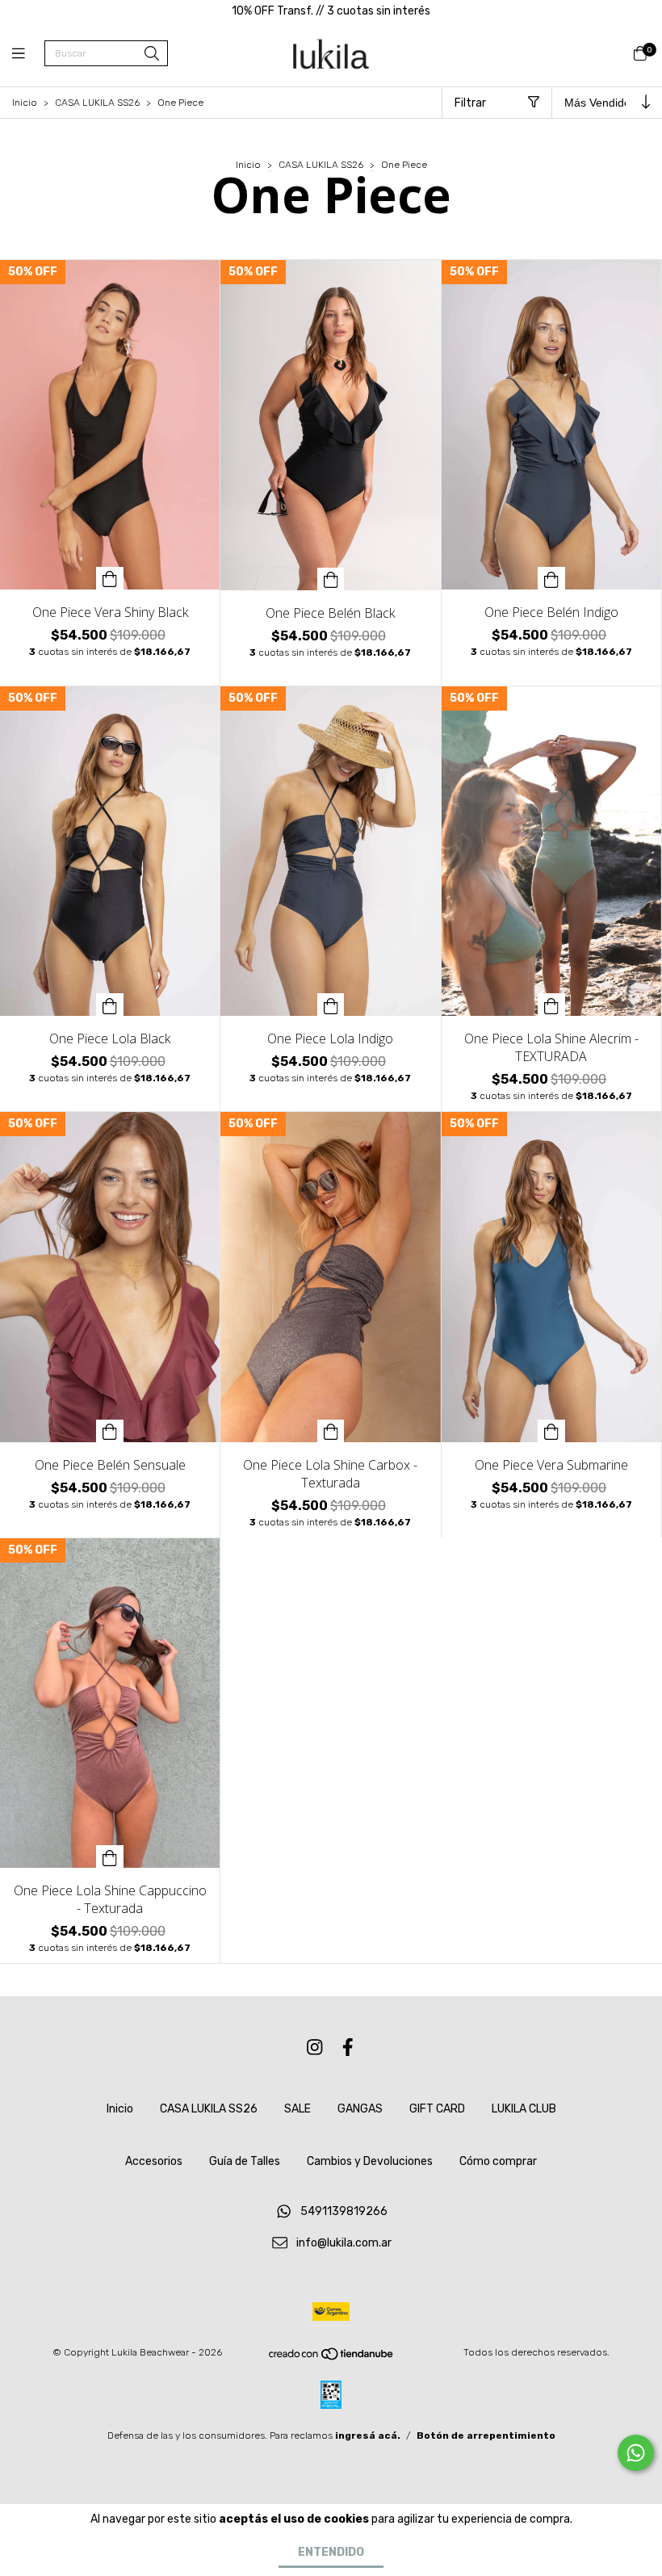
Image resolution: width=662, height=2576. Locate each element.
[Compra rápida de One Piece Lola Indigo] (331, 1005)
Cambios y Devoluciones (370, 2161)
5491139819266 (344, 2212)
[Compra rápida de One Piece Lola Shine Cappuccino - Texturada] (110, 1856)
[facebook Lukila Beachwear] (348, 2047)
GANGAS (360, 2109)
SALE (297, 2109)
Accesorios (154, 2161)
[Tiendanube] (332, 2357)
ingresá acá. (368, 2435)
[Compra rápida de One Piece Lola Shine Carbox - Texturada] (331, 1431)
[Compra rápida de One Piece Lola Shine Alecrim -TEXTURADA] (551, 1005)
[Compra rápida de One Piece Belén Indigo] (551, 578)
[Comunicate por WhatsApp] (636, 2453)
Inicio (25, 103)
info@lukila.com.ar (344, 2243)
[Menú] (28, 54)
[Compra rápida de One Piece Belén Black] (331, 579)
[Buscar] (152, 55)
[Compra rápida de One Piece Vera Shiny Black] (110, 578)
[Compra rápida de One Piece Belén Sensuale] (110, 1431)
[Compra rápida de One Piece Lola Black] (110, 1005)
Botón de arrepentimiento (486, 2435)
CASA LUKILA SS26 (97, 103)
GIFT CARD (437, 2109)
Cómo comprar (498, 2161)
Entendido (331, 2552)
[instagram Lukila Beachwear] (315, 2047)
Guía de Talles (245, 2161)
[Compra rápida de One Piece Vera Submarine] (551, 1431)
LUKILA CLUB (524, 2109)
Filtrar (470, 103)
